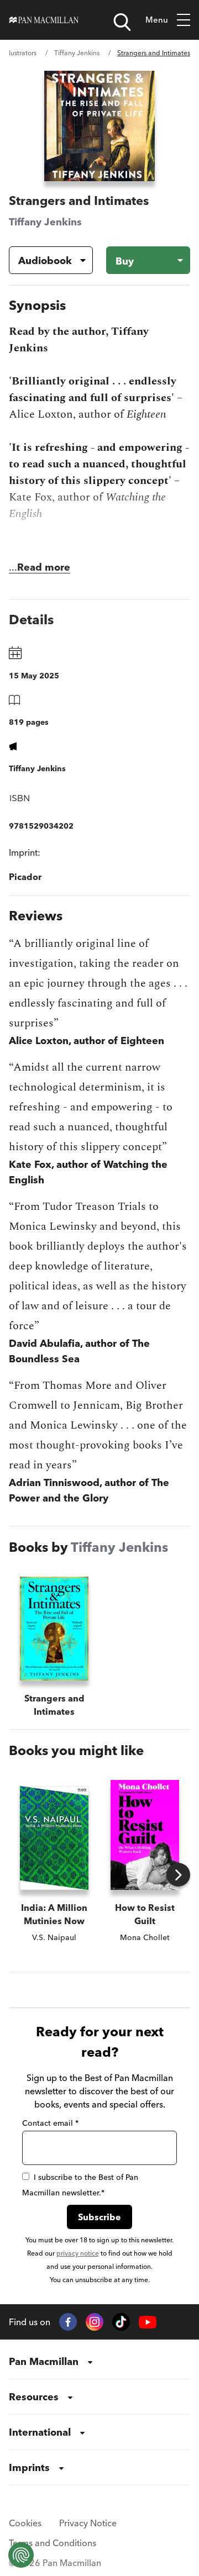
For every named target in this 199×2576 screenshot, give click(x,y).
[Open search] (122, 22)
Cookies (25, 2523)
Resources (34, 2397)
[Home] (44, 20)
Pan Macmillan (44, 2361)
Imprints (29, 2467)
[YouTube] (148, 2322)
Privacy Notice (88, 2523)
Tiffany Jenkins (77, 53)
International (40, 2432)
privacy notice (78, 2253)
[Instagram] (95, 2322)
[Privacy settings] (21, 2555)
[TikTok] (121, 2322)
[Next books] (178, 1875)
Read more (44, 567)
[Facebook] (68, 2322)
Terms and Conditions (53, 2543)
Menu (157, 20)
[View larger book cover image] (99, 126)
